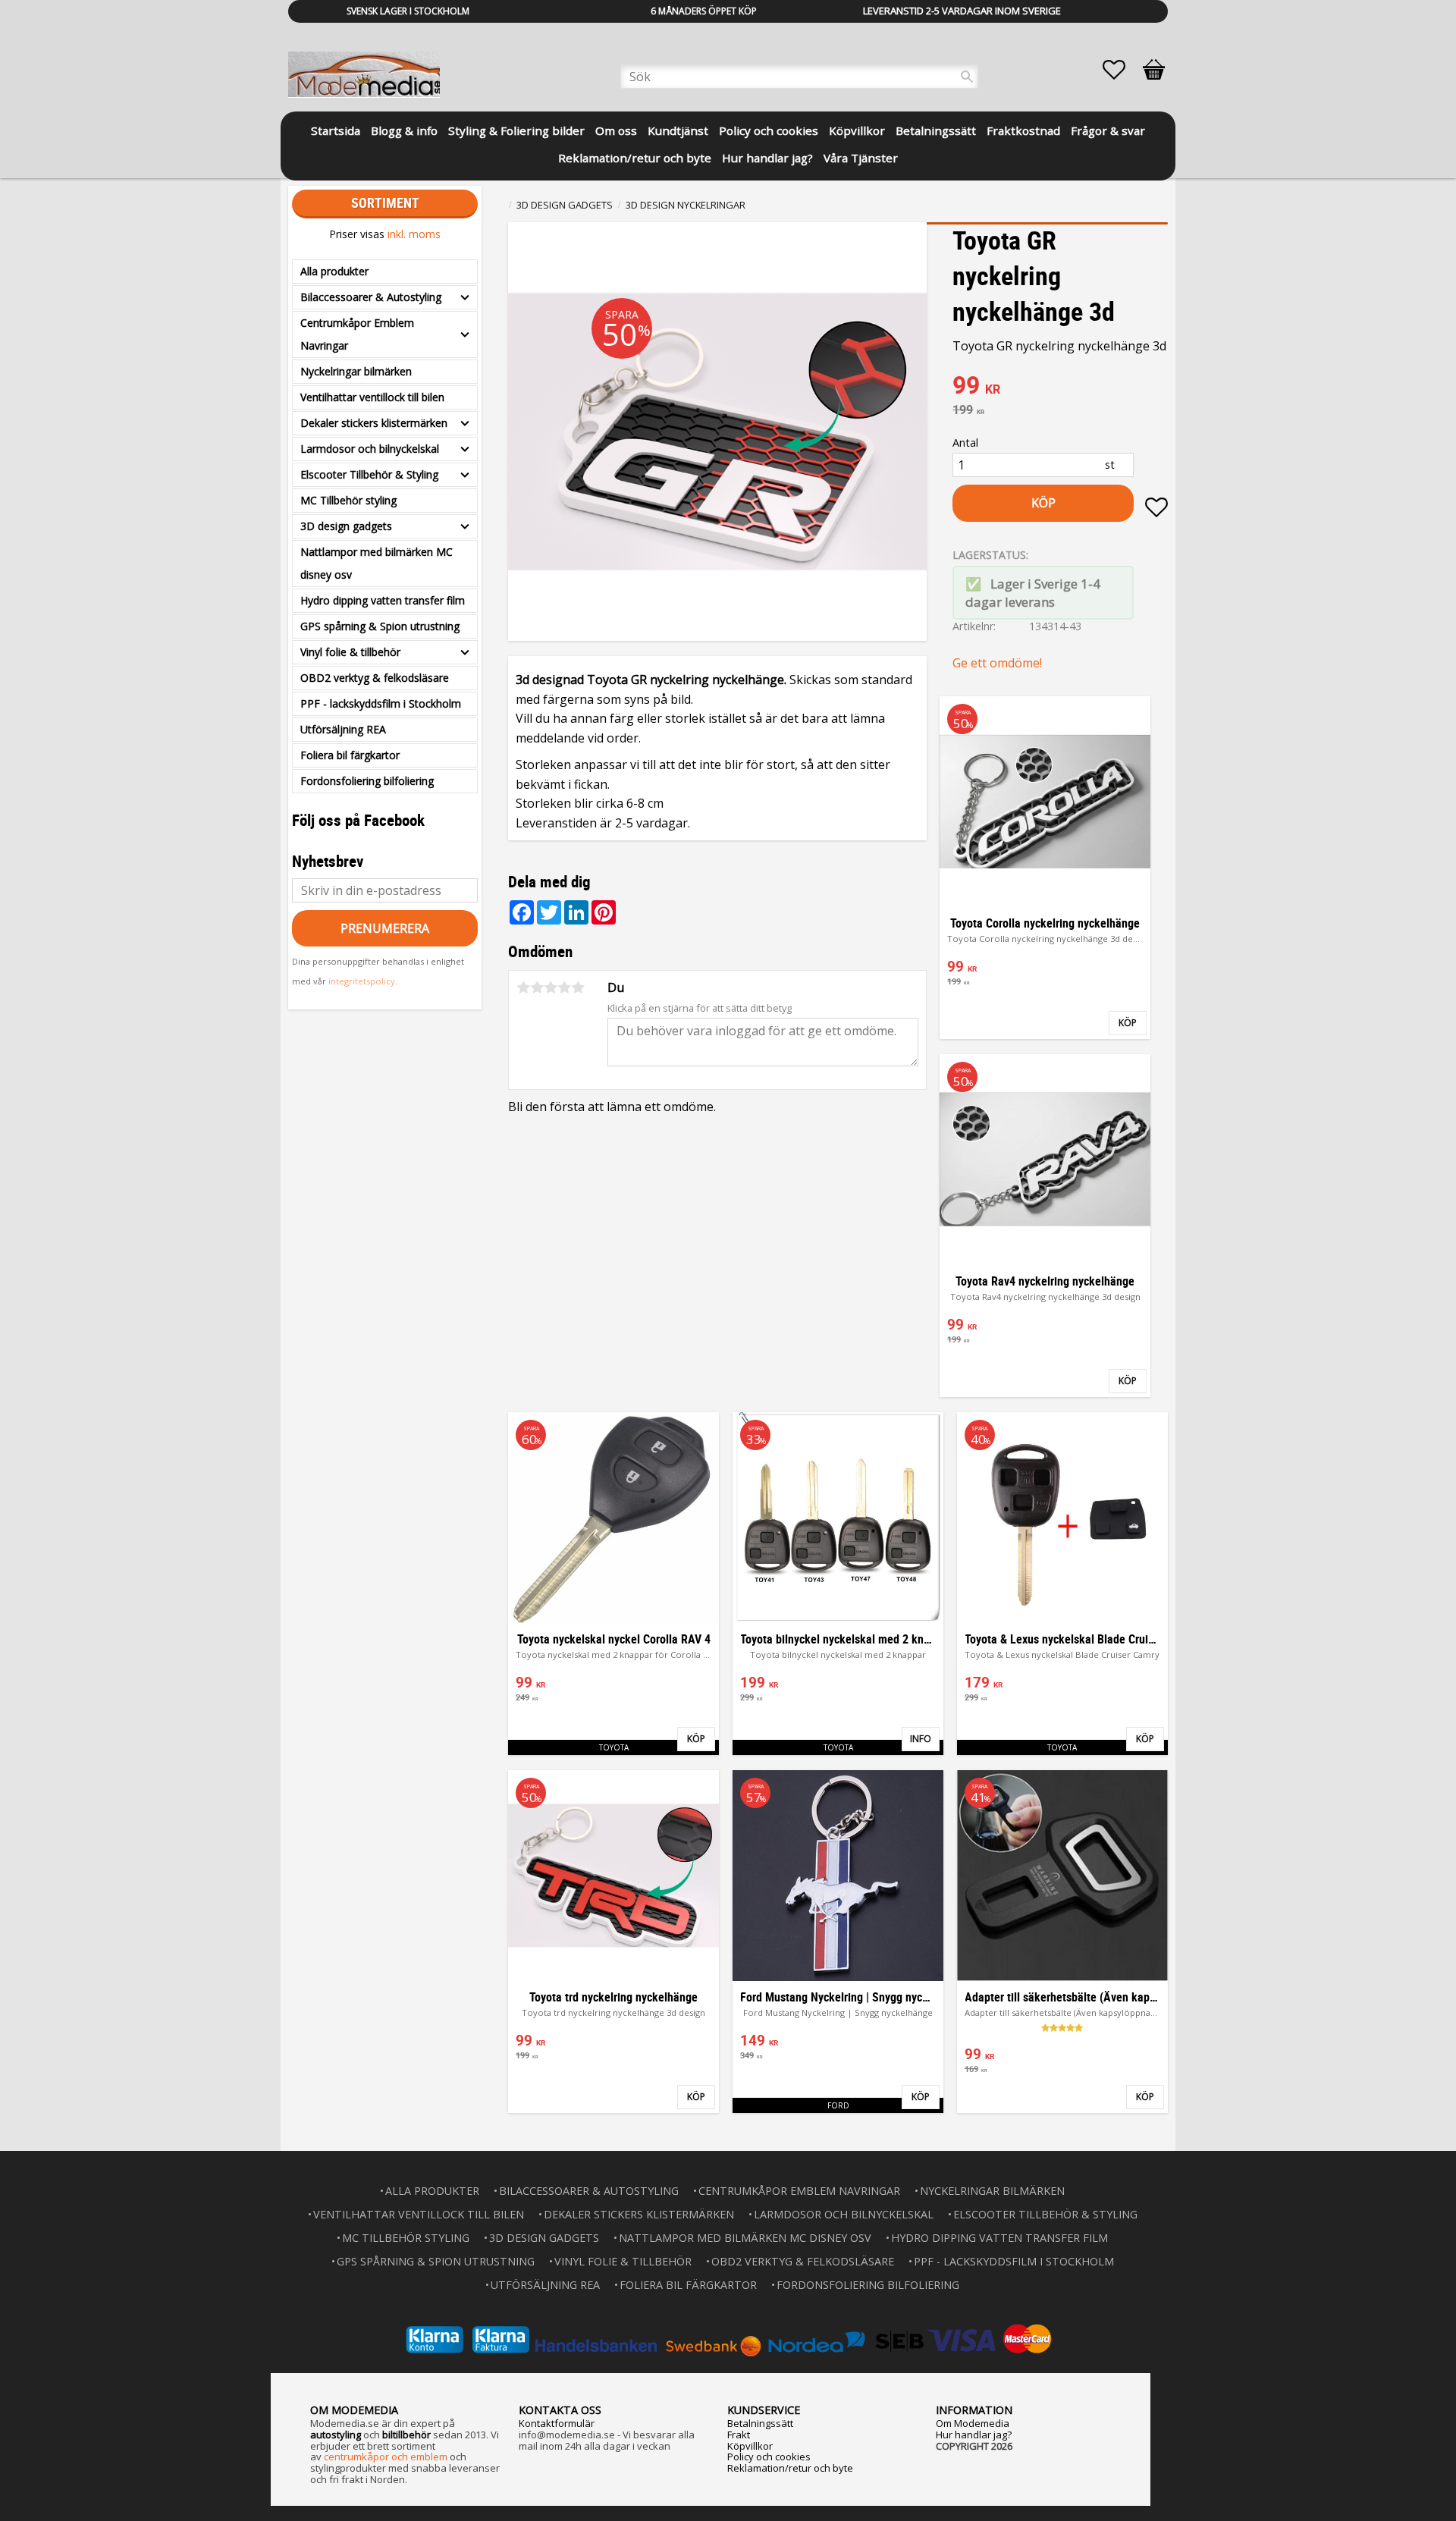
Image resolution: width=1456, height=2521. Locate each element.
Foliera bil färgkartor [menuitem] (350, 755)
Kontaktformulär (557, 2423)
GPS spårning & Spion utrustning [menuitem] (380, 626)
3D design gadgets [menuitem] (346, 526)
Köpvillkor (750, 2446)
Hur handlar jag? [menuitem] (767, 158)
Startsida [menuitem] (336, 130)
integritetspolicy (362, 981)
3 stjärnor (551, 987)
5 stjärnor (578, 987)
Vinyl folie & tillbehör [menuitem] (350, 652)
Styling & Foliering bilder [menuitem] (516, 130)
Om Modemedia (973, 2423)
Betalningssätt (760, 2423)
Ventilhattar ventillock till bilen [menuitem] (372, 397)
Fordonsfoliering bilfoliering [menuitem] (367, 781)
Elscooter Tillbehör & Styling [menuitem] (369, 474)
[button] (1122, 70)
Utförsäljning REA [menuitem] (343, 729)
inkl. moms (414, 234)
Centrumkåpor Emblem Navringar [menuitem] (357, 334)
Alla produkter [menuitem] (334, 271)
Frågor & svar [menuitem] (1108, 130)
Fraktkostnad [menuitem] (1023, 130)
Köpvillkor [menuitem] (857, 130)
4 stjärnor (564, 987)
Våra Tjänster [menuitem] (861, 158)
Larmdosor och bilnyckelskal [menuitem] (370, 449)
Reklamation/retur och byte (790, 2468)
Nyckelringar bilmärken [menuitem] (356, 371)
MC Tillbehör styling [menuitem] (348, 500)
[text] (1060, 387)
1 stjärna (523, 987)
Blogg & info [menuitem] (404, 130)
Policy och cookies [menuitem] (769, 130)
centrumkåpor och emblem (386, 2457)
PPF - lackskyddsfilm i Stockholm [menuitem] (381, 703)
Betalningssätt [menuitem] (936, 130)
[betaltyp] (728, 2339)
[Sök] (967, 77)
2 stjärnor (537, 987)
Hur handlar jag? (974, 2435)
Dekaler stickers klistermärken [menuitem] (374, 423)
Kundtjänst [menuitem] (678, 130)
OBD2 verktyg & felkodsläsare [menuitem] (375, 678)
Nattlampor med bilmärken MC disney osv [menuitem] (377, 563)
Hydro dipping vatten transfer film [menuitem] (383, 600)
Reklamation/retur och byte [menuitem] (635, 158)
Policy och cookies (769, 2457)
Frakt (739, 2435)
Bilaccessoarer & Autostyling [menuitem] (371, 297)
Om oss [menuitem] (616, 130)
